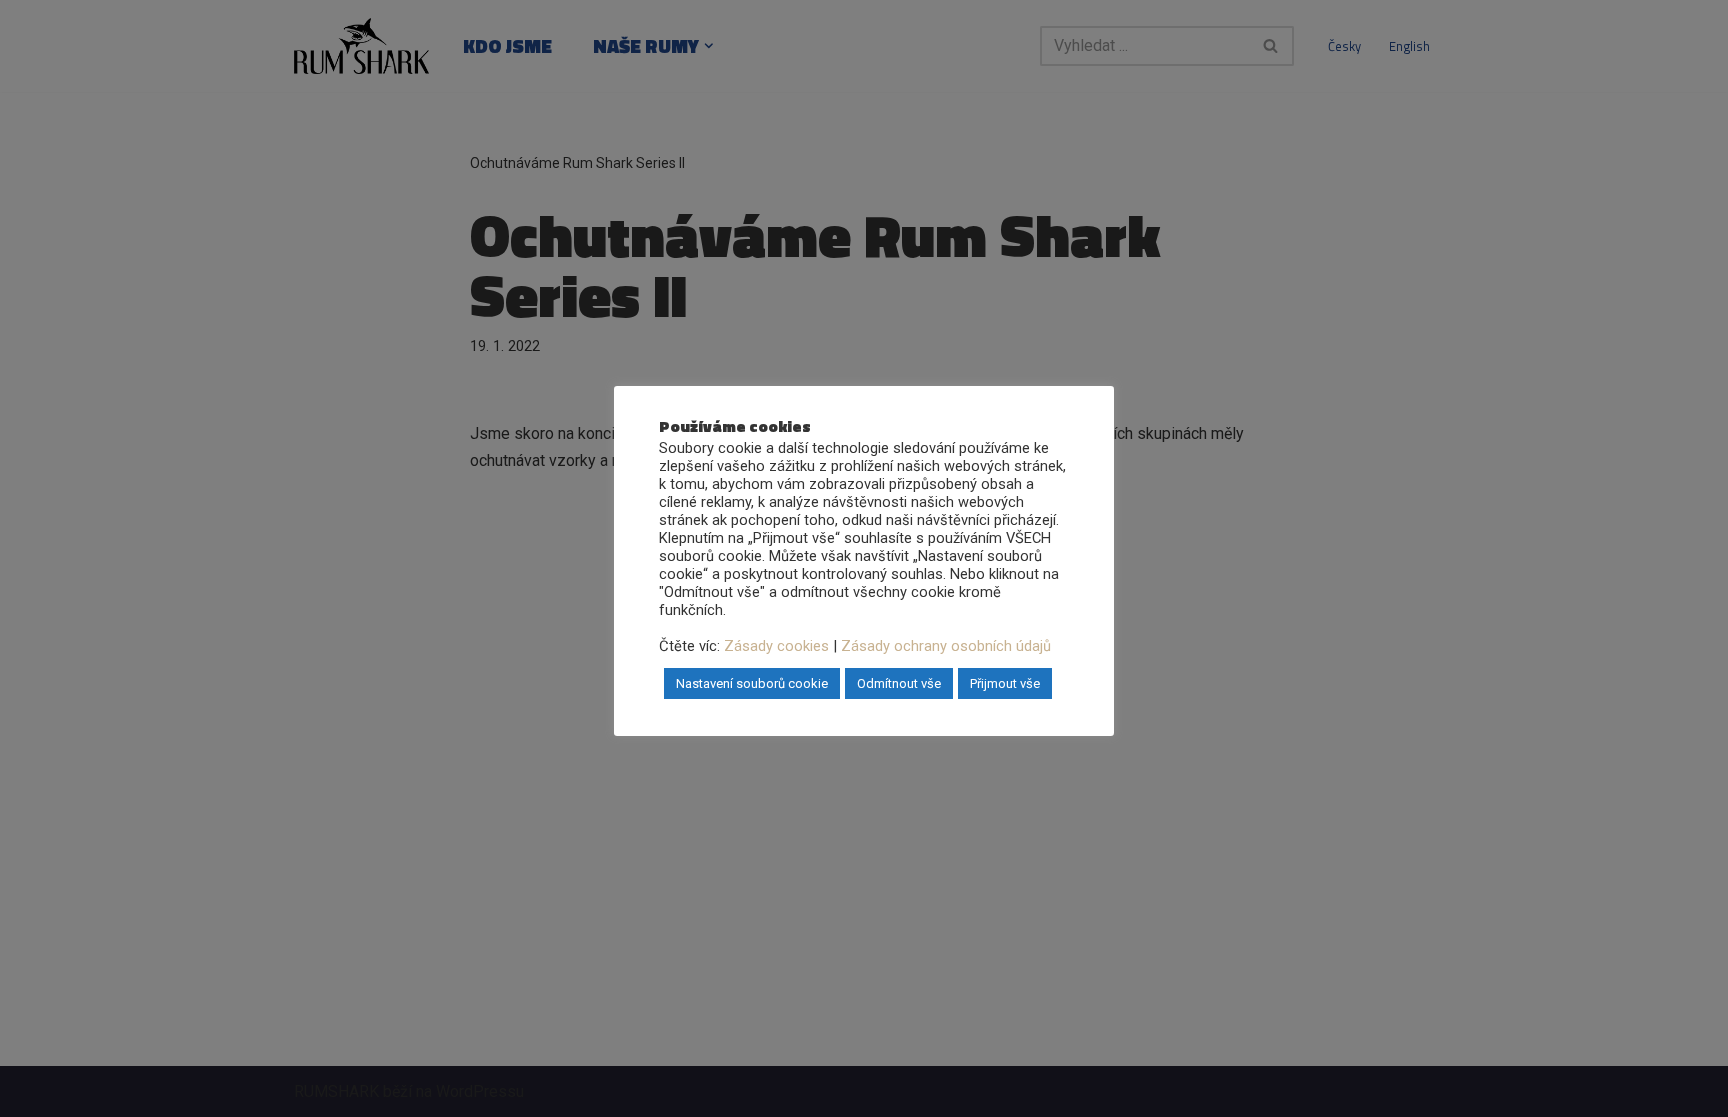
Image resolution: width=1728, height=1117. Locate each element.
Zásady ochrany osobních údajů (946, 646)
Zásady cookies (776, 646)
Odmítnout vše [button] (899, 683)
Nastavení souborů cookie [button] (752, 683)
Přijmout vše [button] (1005, 683)
